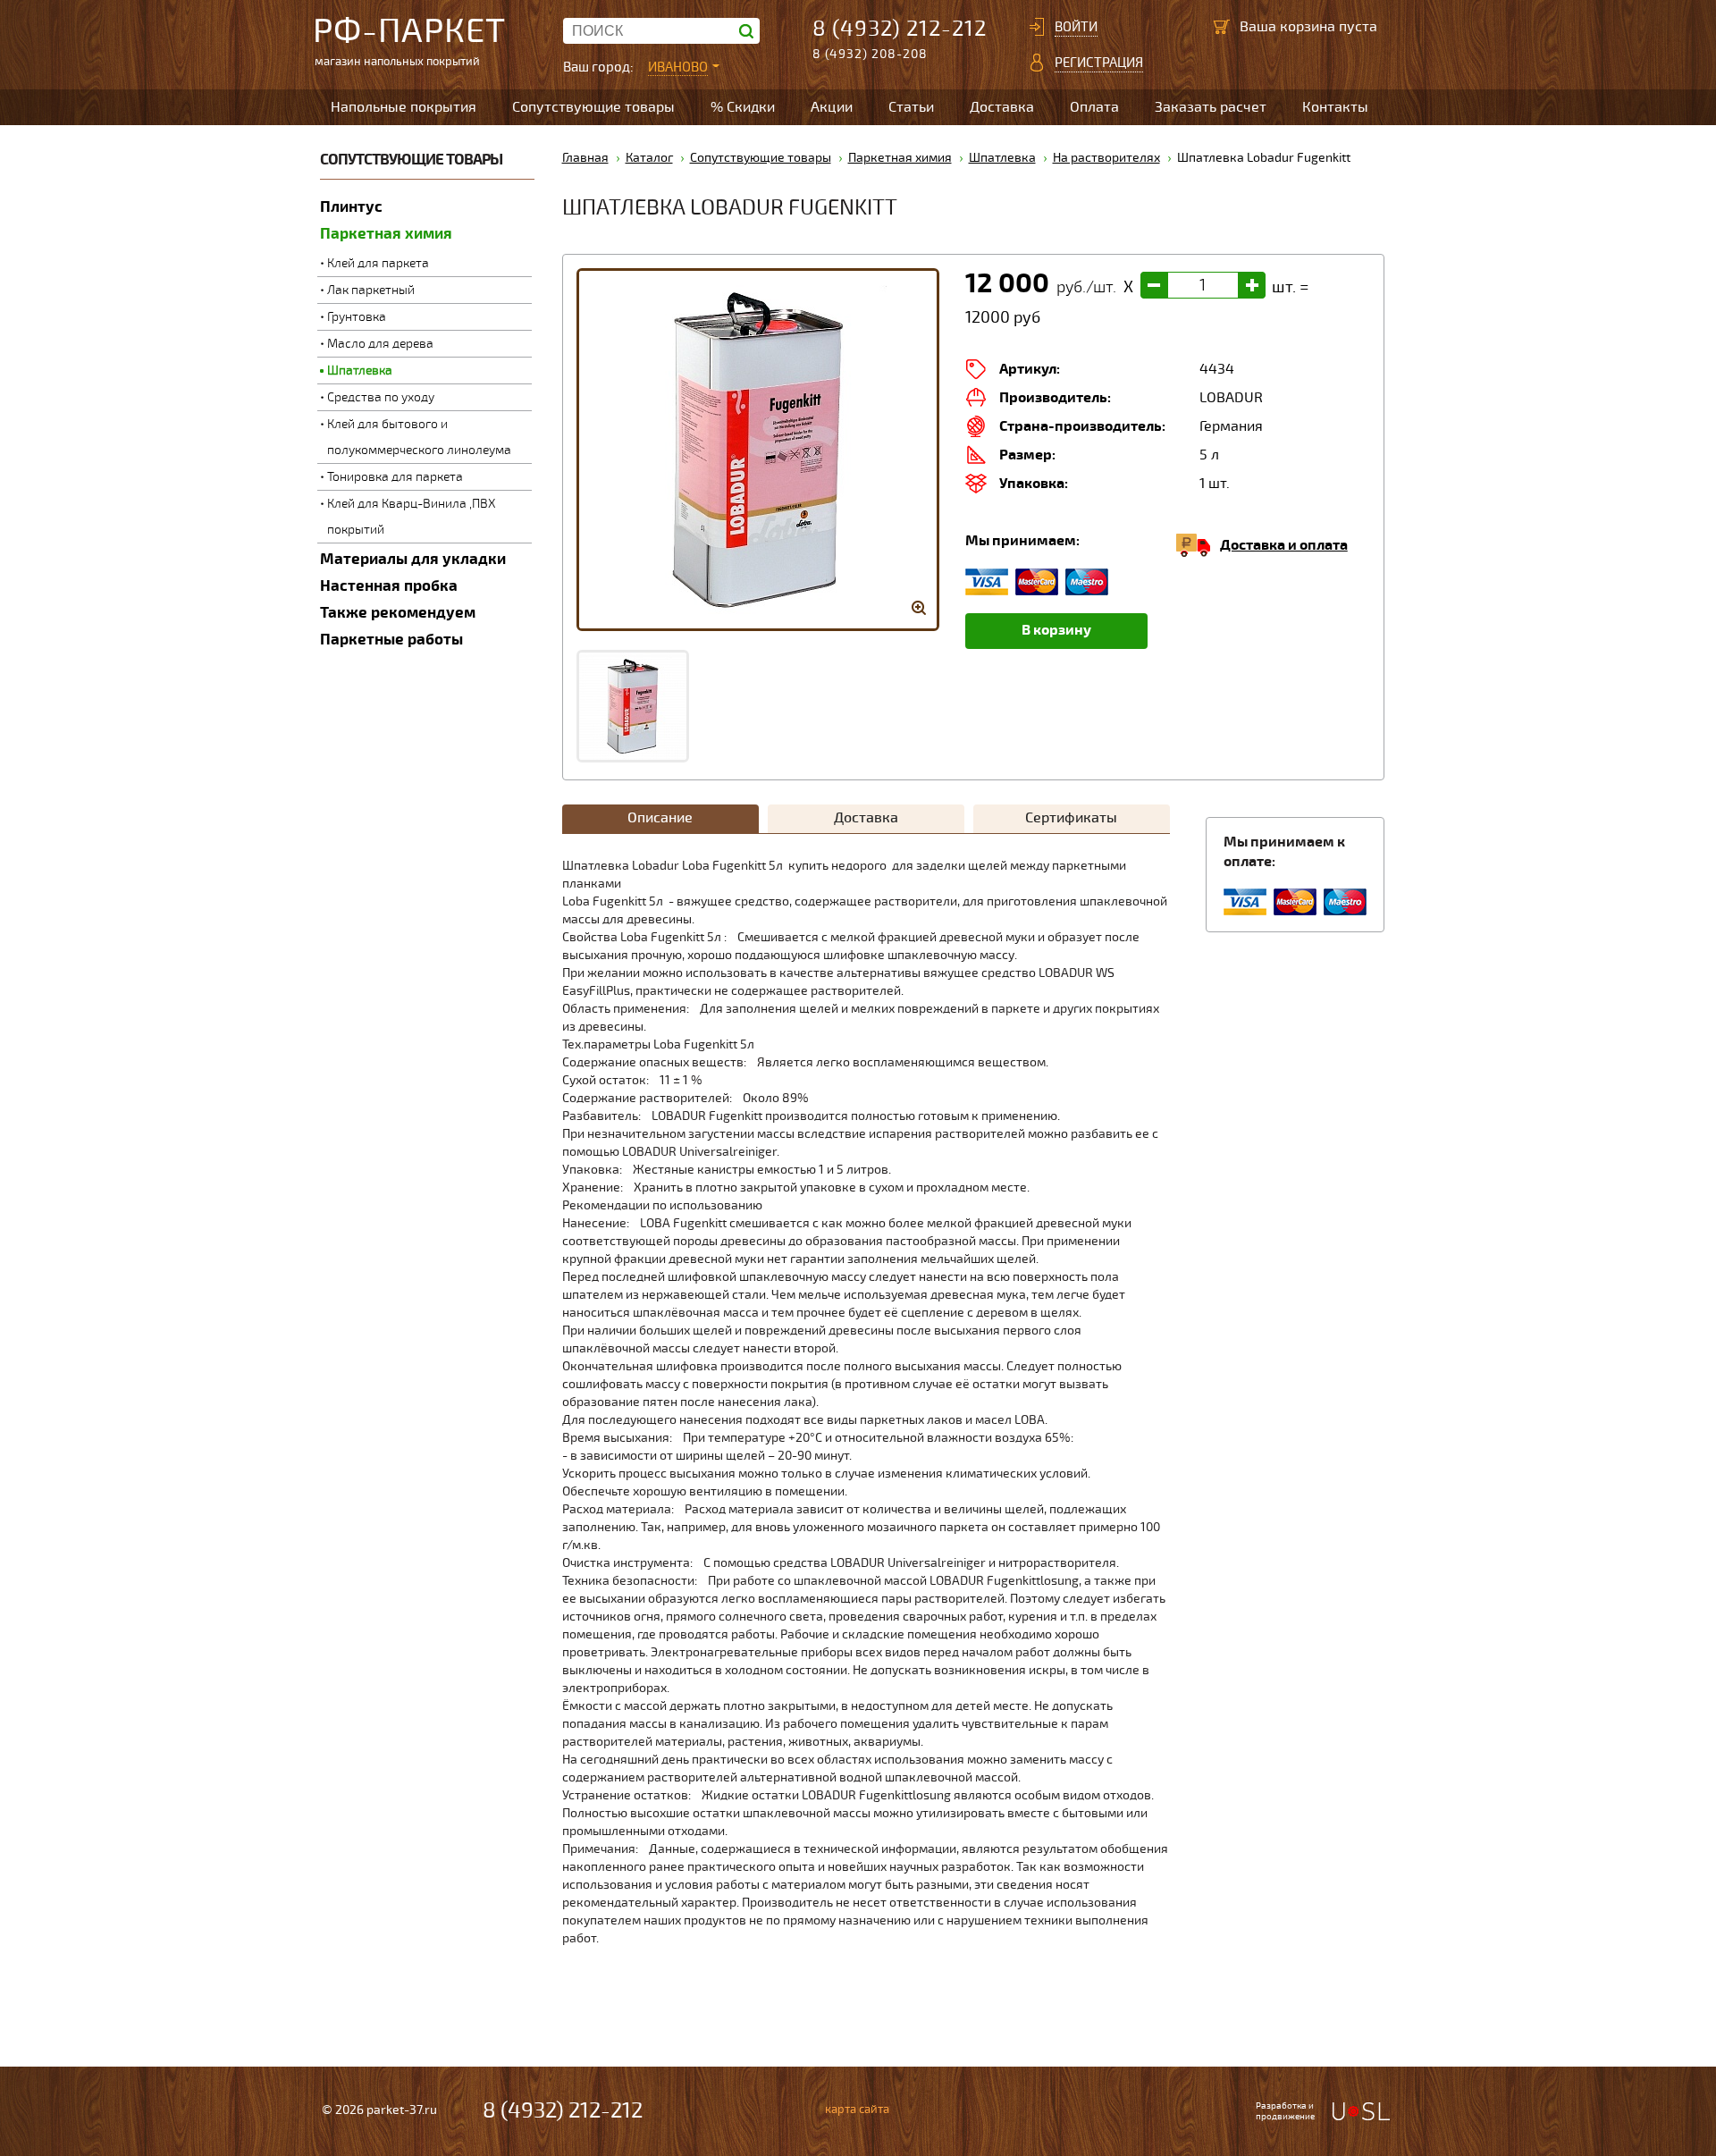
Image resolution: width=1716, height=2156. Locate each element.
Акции (832, 107)
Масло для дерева (380, 344)
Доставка (1002, 107)
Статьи (911, 107)
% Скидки (743, 107)
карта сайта (857, 2110)
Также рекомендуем (398, 613)
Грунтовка (357, 317)
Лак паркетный (371, 290)
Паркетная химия (386, 234)
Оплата (1094, 107)
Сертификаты (1071, 818)
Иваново (678, 67)
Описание (660, 818)
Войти (1076, 27)
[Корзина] (1222, 27)
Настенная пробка (389, 586)
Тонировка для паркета (395, 477)
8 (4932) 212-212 (900, 29)
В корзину (1056, 630)
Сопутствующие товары (593, 107)
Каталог (649, 158)
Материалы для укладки (413, 559)
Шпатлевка (360, 371)
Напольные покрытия (404, 107)
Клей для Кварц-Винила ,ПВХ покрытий (412, 517)
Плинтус (351, 207)
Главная (585, 158)
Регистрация (1099, 63)
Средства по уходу (381, 397)
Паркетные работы (391, 640)
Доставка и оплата (1284, 545)
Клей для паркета (378, 263)
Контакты (1335, 107)
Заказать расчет (1211, 107)
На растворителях (1106, 158)
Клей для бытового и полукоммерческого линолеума (419, 437)
